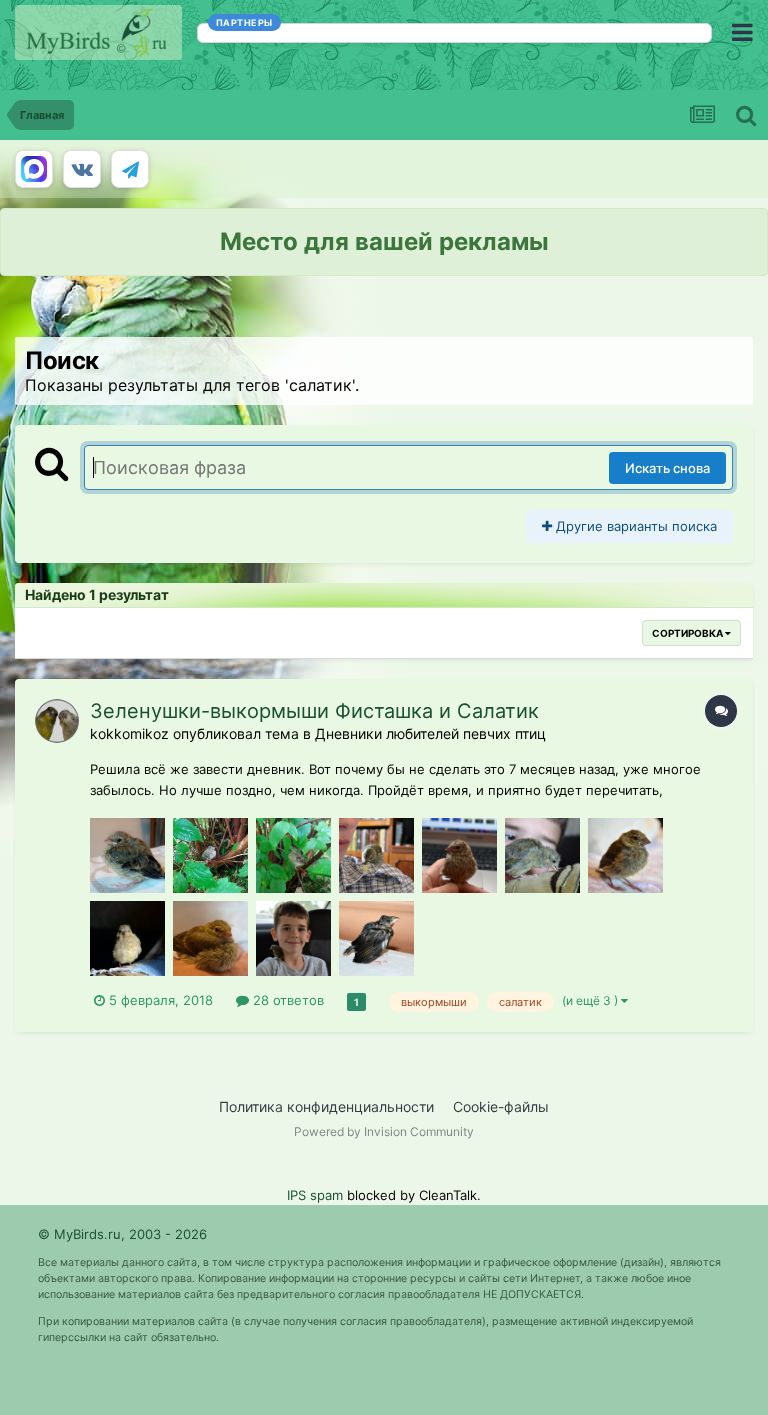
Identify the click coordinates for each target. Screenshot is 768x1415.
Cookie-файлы (501, 1106)
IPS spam (315, 1195)
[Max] (34, 169)
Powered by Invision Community (384, 1131)
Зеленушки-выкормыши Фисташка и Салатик (314, 711)
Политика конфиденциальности (326, 1106)
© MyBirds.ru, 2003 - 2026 (122, 1234)
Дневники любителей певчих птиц (430, 733)
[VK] (82, 169)
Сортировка (688, 633)
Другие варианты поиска (634, 526)
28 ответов (286, 1000)
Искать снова (667, 468)
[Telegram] (130, 169)
